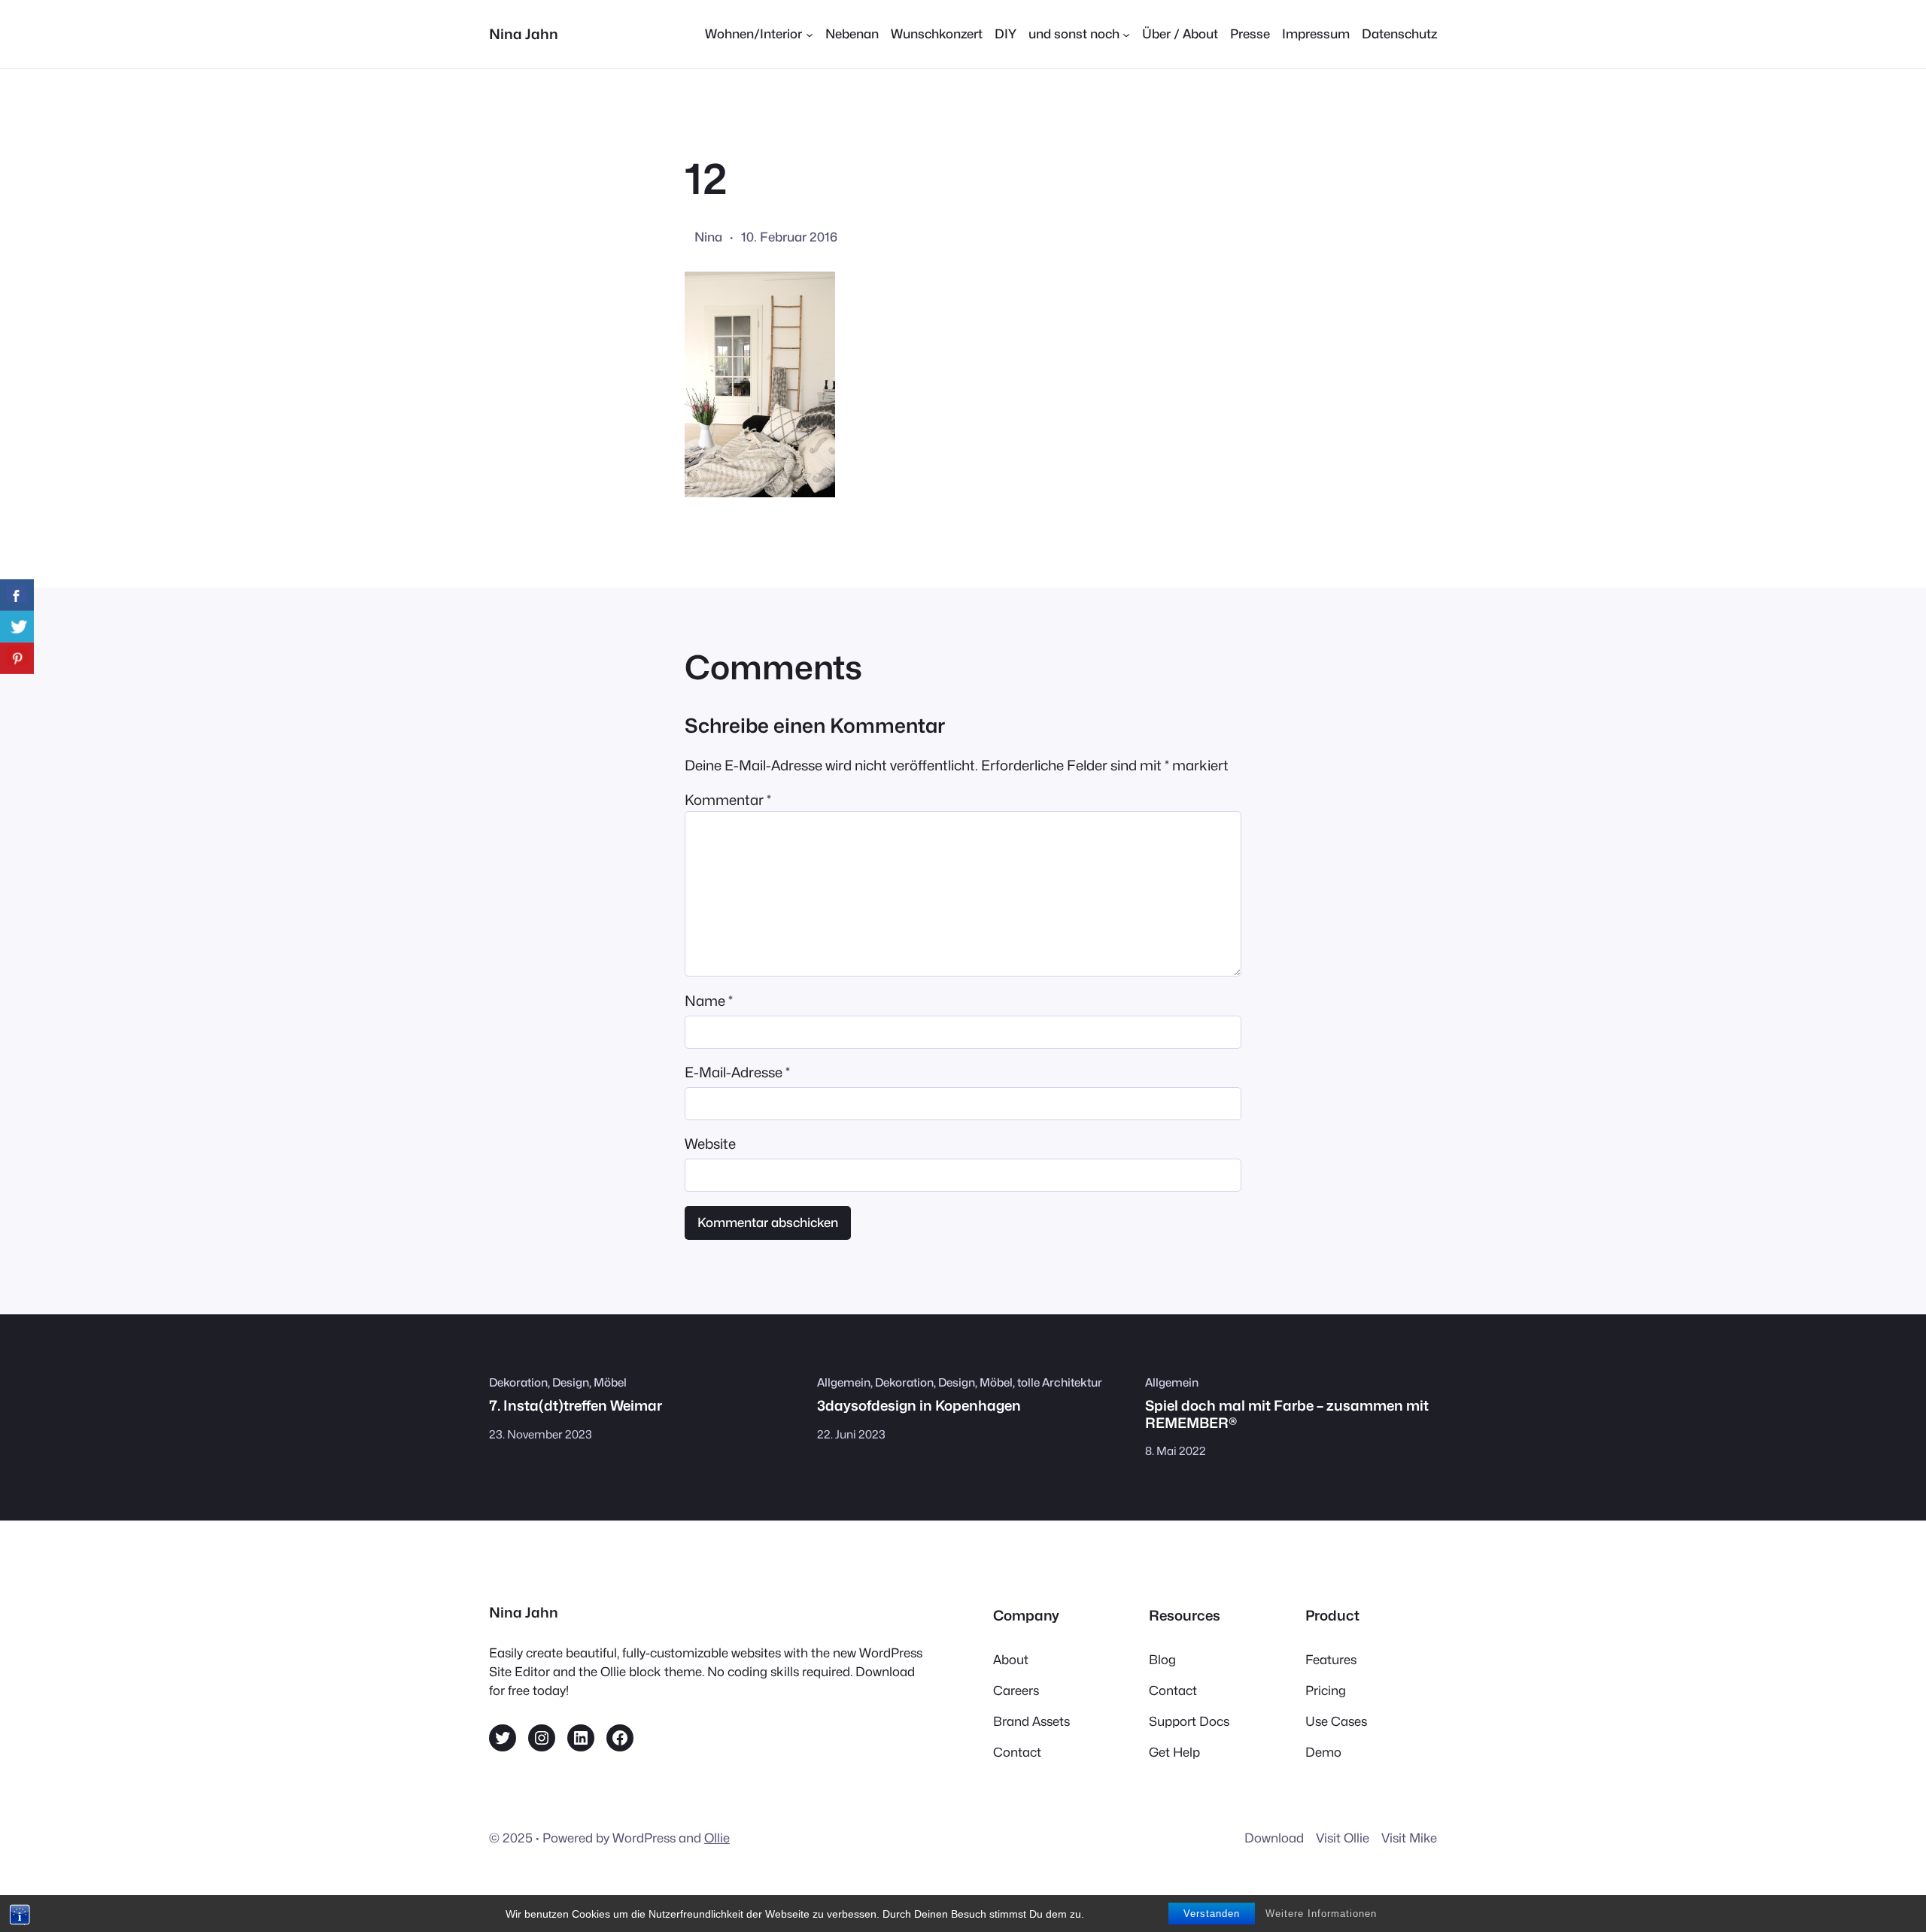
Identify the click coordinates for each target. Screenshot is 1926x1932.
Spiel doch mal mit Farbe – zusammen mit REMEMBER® (1287, 1414)
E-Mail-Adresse (737, 1072)
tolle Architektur (1060, 1382)
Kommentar (728, 800)
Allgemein (844, 1382)
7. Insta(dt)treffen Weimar (576, 1405)
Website (710, 1144)
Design (571, 1382)
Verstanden (1212, 1914)
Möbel (610, 1382)
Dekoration (518, 1382)
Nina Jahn (524, 34)
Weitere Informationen (1321, 1914)
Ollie (717, 1838)
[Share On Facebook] (17, 595)
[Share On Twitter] (17, 627)
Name (709, 1001)
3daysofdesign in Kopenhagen (919, 1405)
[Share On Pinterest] (17, 658)
